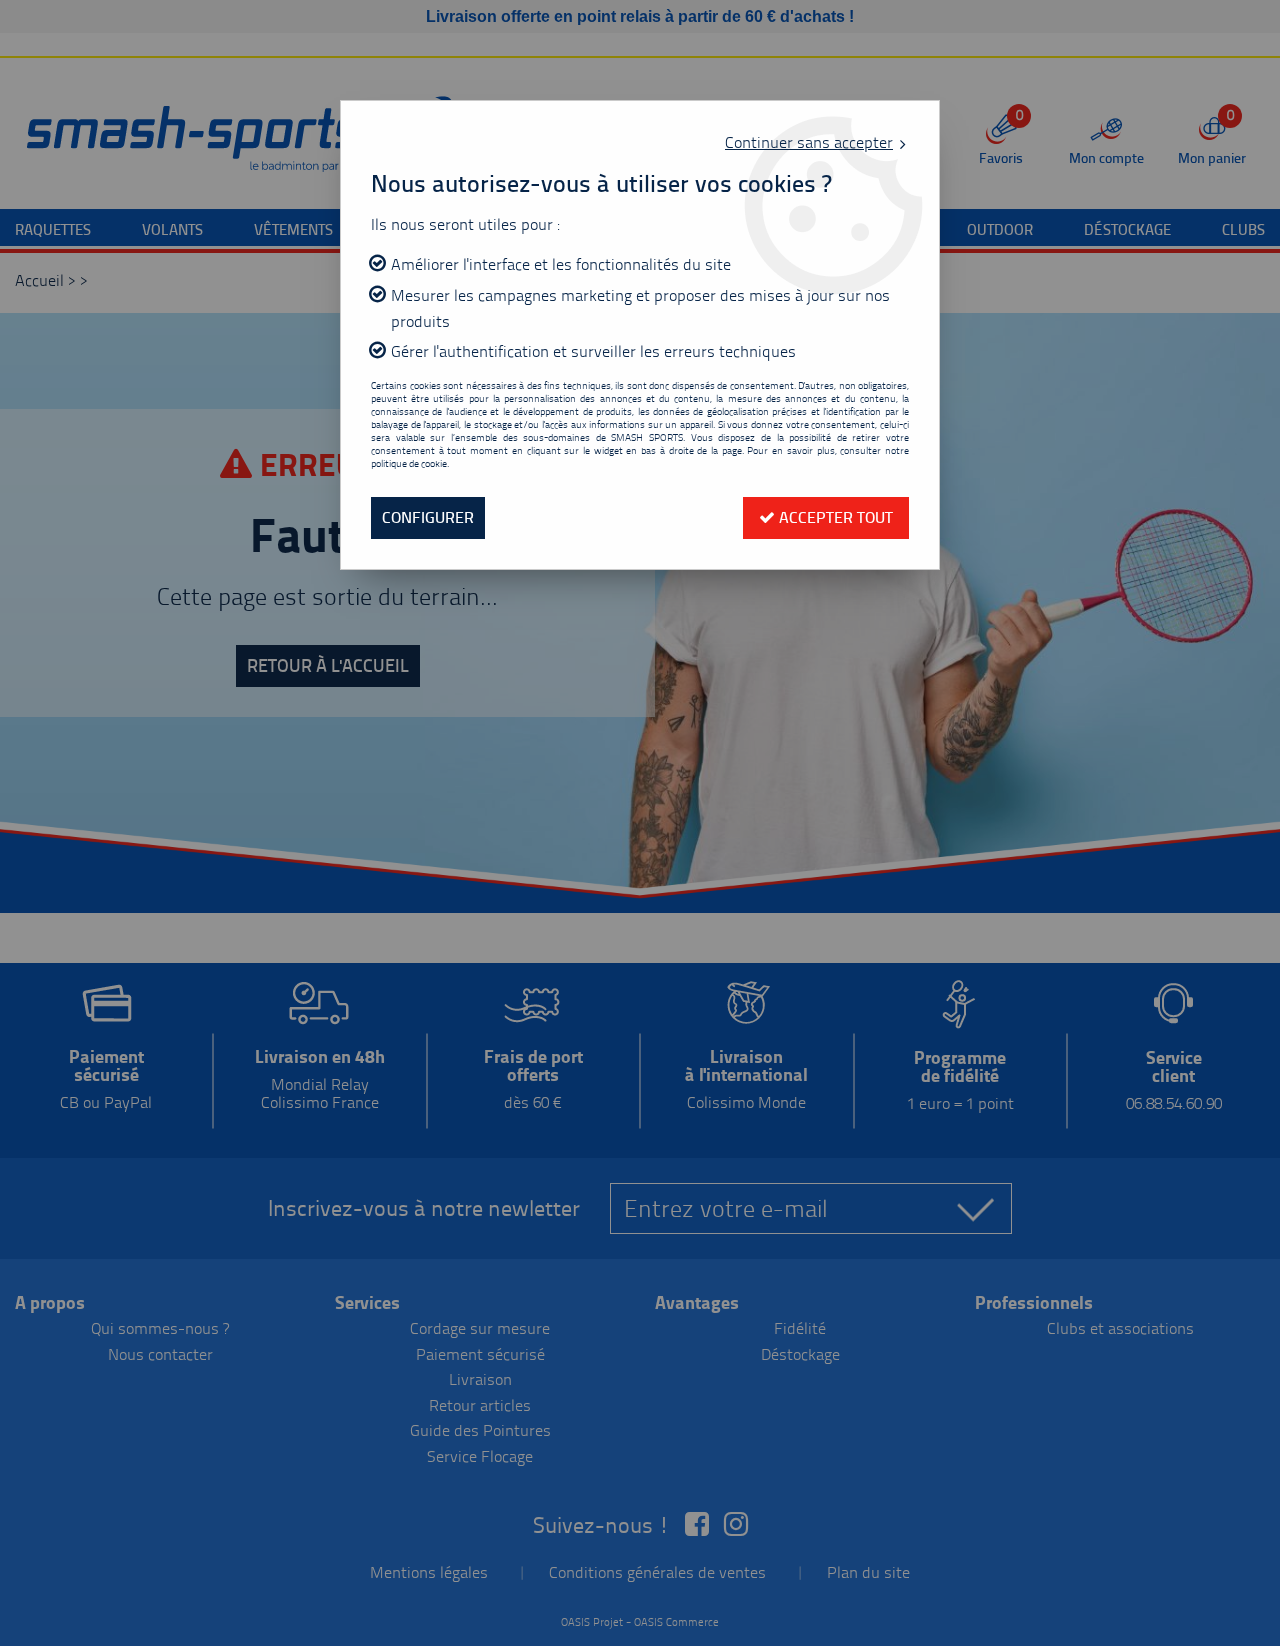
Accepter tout (834, 517)
